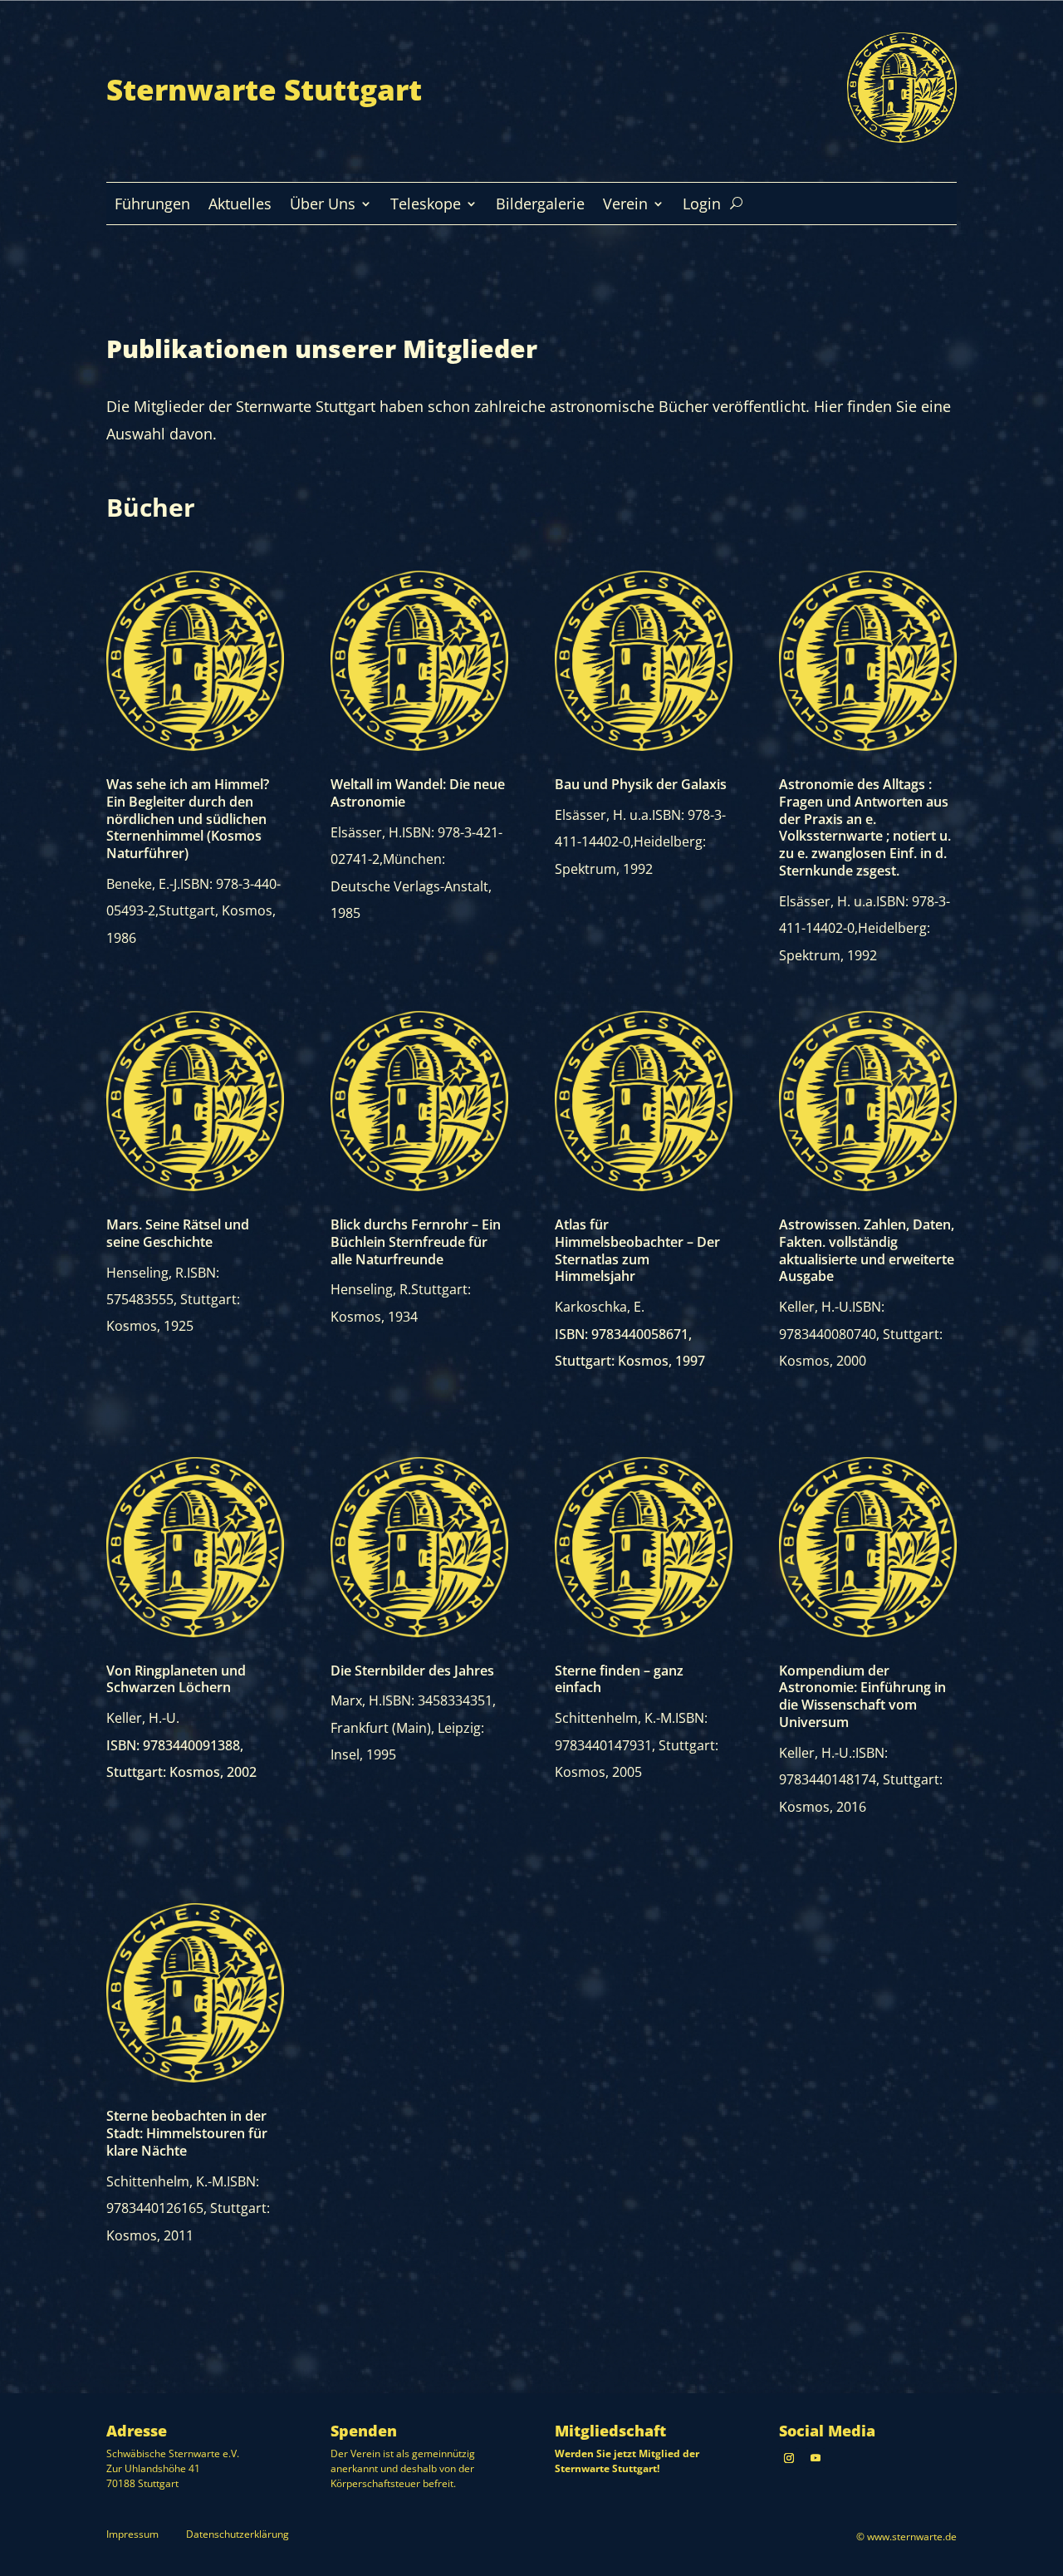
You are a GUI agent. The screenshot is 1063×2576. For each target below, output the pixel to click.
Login (702, 206)
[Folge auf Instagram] (789, 2458)
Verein (625, 206)
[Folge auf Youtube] (816, 2458)
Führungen (152, 206)
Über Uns (323, 206)
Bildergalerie (540, 206)
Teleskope (426, 206)
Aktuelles (240, 206)
